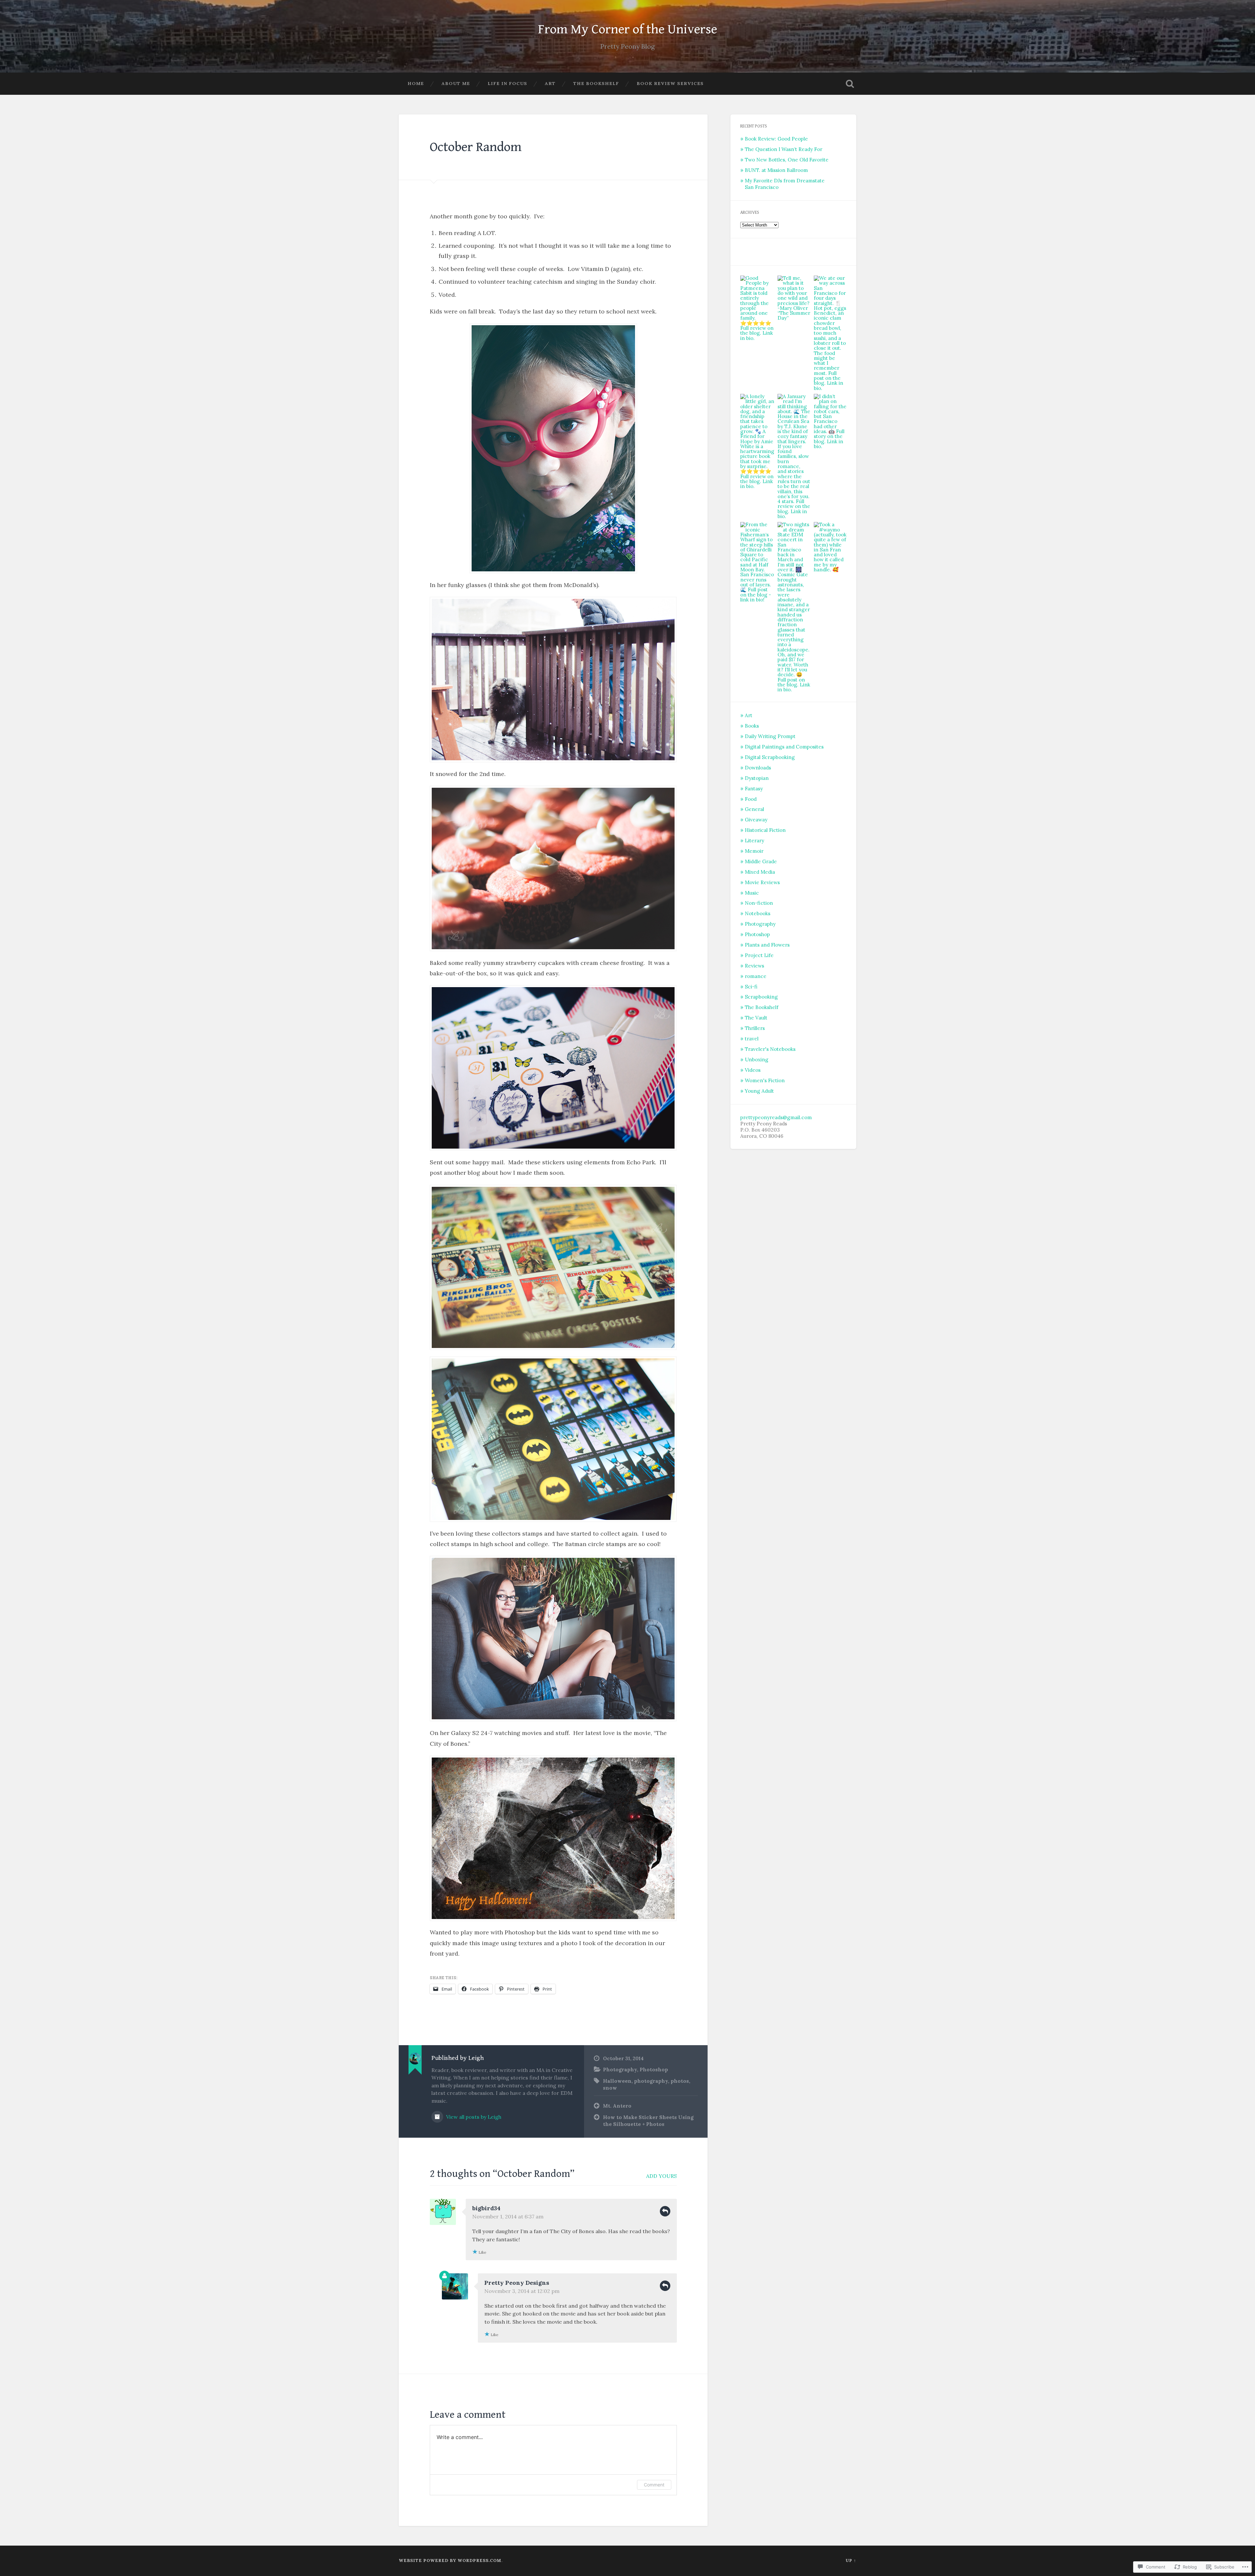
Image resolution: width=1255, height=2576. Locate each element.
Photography (620, 2070)
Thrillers (755, 1028)
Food (751, 799)
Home (416, 83)
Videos (753, 1070)
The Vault (756, 1018)
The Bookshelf (596, 83)
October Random (476, 147)
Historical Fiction (765, 830)
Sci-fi (751, 987)
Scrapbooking (761, 997)
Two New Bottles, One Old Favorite (787, 160)
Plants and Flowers (767, 945)
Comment (654, 2485)
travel (752, 1039)
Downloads (758, 768)
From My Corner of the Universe (627, 29)
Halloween (617, 2081)
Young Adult (759, 1091)
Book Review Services (670, 83)
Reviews (754, 966)
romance (756, 976)
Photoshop (654, 2070)
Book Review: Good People (776, 139)
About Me (456, 83)
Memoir (754, 851)
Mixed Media (760, 872)
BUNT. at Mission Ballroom (776, 170)
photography (651, 2081)
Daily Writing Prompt (770, 736)
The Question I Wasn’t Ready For (784, 149)
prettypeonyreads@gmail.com (776, 1117)
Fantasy (754, 789)
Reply (665, 2211)
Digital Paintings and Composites (784, 747)
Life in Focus (507, 83)
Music (752, 893)
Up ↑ (851, 2560)
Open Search (850, 84)
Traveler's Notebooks (770, 1049)
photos (680, 2081)
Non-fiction (759, 903)
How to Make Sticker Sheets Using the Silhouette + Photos (648, 2121)
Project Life (759, 955)
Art (550, 83)
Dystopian (757, 778)
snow (610, 2088)
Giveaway (756, 820)
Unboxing (757, 1060)
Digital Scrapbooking (770, 757)
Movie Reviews (762, 882)
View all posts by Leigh (473, 2117)
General (754, 809)
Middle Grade (761, 861)
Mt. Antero (617, 2106)
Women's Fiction (765, 1080)
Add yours (661, 2176)
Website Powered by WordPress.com (450, 2560)
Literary (754, 841)
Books (752, 726)
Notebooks (758, 913)
